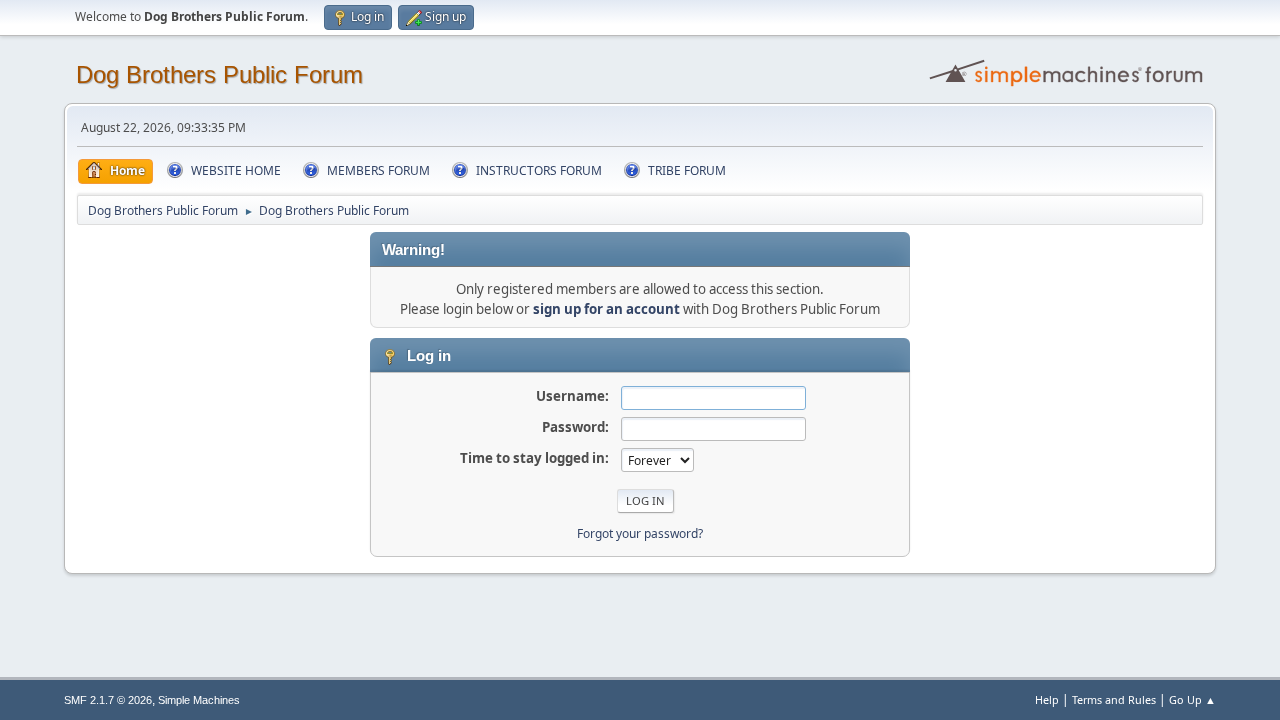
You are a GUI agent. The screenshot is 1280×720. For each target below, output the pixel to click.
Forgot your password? (640, 533)
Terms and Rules (1114, 699)
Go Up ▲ (1192, 699)
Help (1047, 699)
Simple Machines (199, 700)
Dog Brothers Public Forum (219, 74)
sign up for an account (606, 309)
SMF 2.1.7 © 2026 (108, 700)
